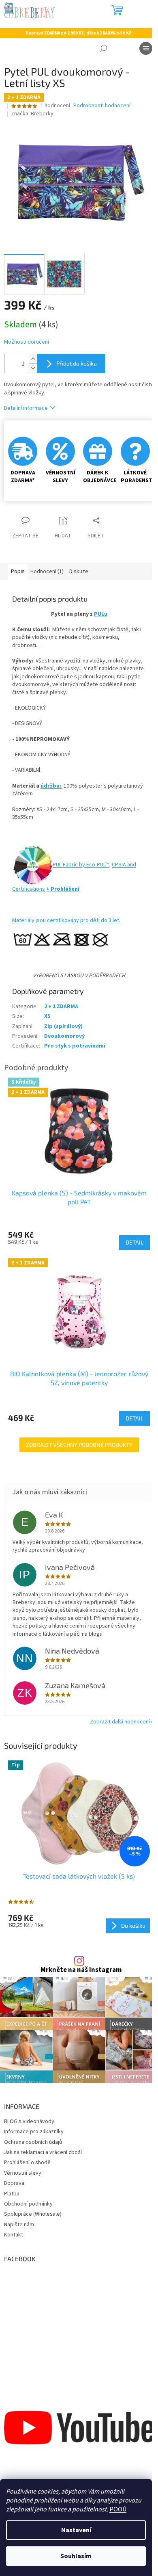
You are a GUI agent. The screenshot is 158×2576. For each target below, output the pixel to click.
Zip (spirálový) (63, 1026)
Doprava (14, 2183)
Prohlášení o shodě (27, 2163)
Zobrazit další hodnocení (120, 1722)
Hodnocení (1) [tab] (47, 571)
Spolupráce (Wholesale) (33, 2214)
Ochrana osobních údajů (33, 2142)
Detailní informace (26, 408)
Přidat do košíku (77, 363)
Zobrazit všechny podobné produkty (79, 1445)
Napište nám (19, 2225)
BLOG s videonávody (29, 2121)
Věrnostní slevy (23, 2173)
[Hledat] (103, 48)
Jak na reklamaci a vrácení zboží (43, 2152)
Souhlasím (76, 2556)
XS (47, 1016)
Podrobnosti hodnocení (102, 106)
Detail (135, 1242)
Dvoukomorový (64, 1036)
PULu (101, 614)
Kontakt (14, 2235)
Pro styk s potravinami (75, 1046)
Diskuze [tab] (79, 571)
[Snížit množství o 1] (33, 368)
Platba (12, 2194)
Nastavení (76, 2530)
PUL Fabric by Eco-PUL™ (81, 865)
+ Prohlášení (63, 889)
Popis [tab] (18, 571)
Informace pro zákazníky (34, 2132)
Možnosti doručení (27, 342)
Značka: (32, 114)
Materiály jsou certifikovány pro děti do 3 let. (66, 920)
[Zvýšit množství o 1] (33, 359)
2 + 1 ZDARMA (61, 1007)
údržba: (51, 786)
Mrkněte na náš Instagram (81, 1970)
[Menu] (146, 48)
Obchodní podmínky (28, 2204)
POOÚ (118, 2509)
